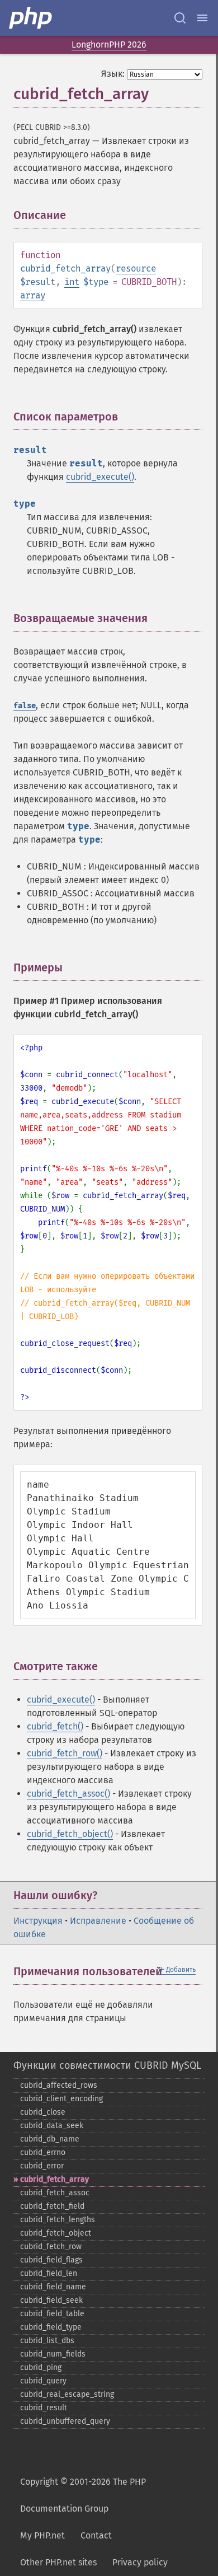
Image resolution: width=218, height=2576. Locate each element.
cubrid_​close (43, 2112)
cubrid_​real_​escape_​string (67, 2394)
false (25, 706)
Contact (96, 2535)
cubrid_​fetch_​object (56, 2233)
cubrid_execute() (100, 477)
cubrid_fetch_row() (65, 1753)
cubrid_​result (44, 2408)
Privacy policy (140, 2562)
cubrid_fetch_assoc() (68, 1794)
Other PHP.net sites (58, 2562)
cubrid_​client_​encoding (61, 2099)
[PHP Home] (31, 18)
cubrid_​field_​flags (51, 2260)
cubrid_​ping (41, 2367)
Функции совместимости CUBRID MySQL (107, 2065)
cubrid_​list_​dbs (47, 2341)
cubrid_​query (43, 2381)
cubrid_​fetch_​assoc (55, 2193)
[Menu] (202, 18)
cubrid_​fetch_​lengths (58, 2220)
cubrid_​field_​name (53, 2287)
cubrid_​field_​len (49, 2273)
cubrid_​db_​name (50, 2139)
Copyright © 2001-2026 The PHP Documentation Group (83, 2495)
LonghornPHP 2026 (109, 45)
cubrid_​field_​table (52, 2314)
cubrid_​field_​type (51, 2327)
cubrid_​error (42, 2166)
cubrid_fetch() (55, 1726)
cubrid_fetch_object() (70, 1834)
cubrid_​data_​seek (52, 2126)
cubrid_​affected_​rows (59, 2085)
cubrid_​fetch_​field (52, 2206)
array (33, 295)
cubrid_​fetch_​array (54, 2179)
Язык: (113, 74)
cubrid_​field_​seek (51, 2300)
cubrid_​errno (43, 2152)
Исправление (98, 1921)
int (72, 282)
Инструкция (38, 1921)
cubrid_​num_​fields (53, 2354)
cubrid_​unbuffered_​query (65, 2421)
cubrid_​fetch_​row (51, 2247)
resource (136, 268)
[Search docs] (180, 18)
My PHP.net (42, 2535)
